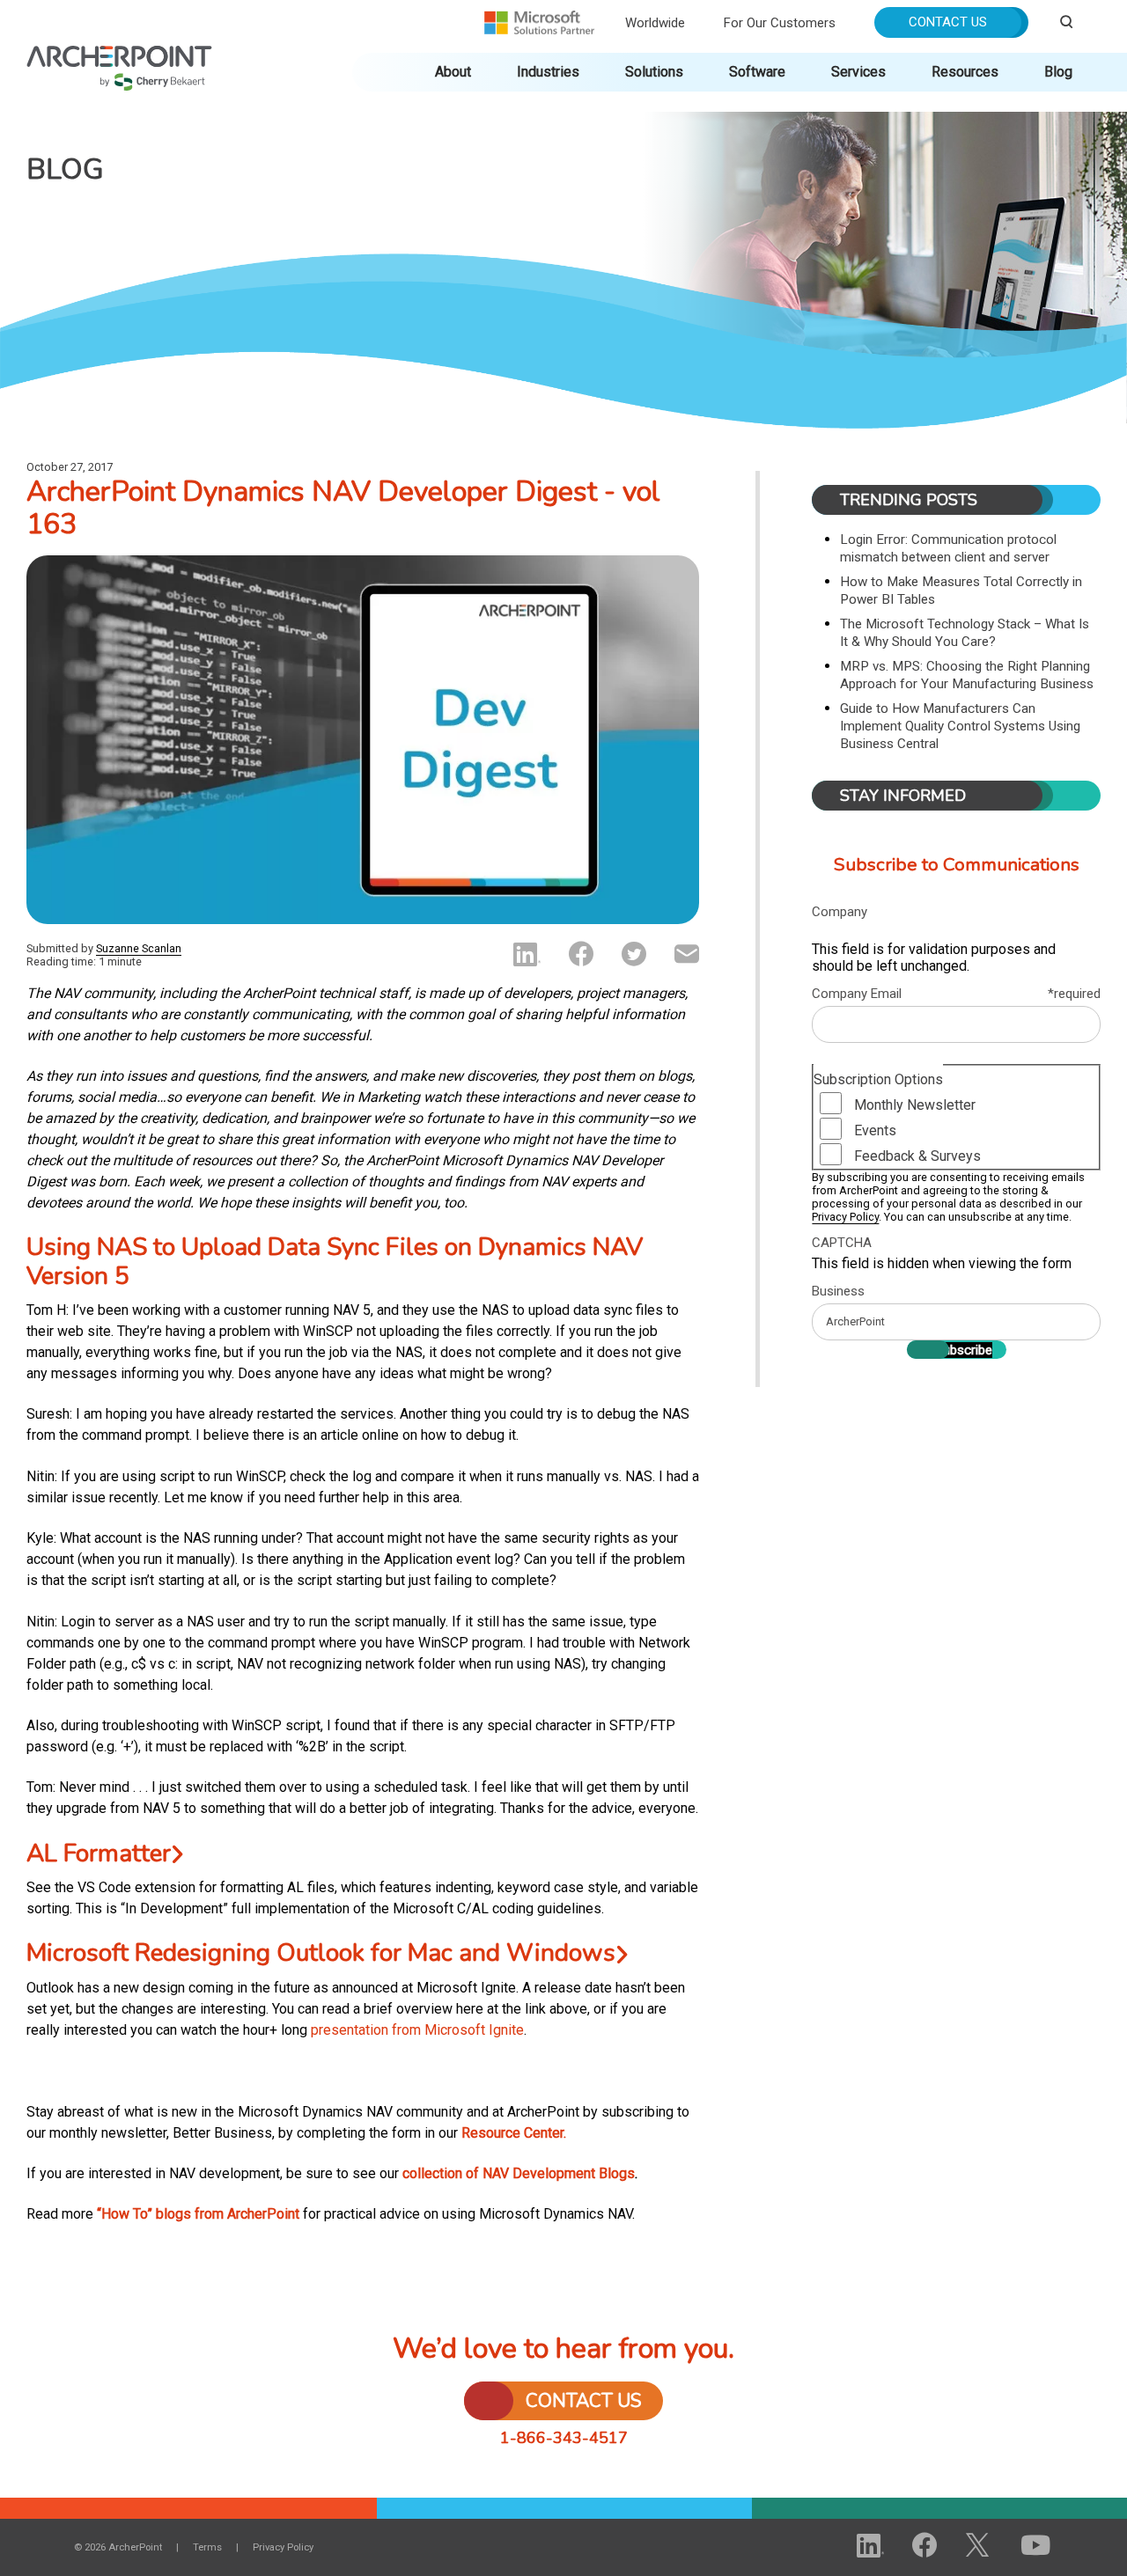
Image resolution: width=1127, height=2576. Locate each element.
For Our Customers (780, 23)
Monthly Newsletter (915, 1105)
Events (875, 1130)
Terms (207, 2547)
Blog (1058, 72)
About (453, 72)
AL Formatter (99, 1853)
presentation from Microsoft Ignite (417, 2030)
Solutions (654, 72)
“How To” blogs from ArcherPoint (198, 2214)
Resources (965, 72)
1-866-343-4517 (564, 2438)
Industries (548, 72)
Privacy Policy (845, 1217)
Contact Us (948, 22)
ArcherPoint (119, 54)
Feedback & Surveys (917, 1156)
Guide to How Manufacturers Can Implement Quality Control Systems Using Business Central (960, 726)
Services (858, 72)
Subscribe (964, 1350)
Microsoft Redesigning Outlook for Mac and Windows (321, 1953)
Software (757, 72)
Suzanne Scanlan (139, 948)
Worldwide (655, 23)
